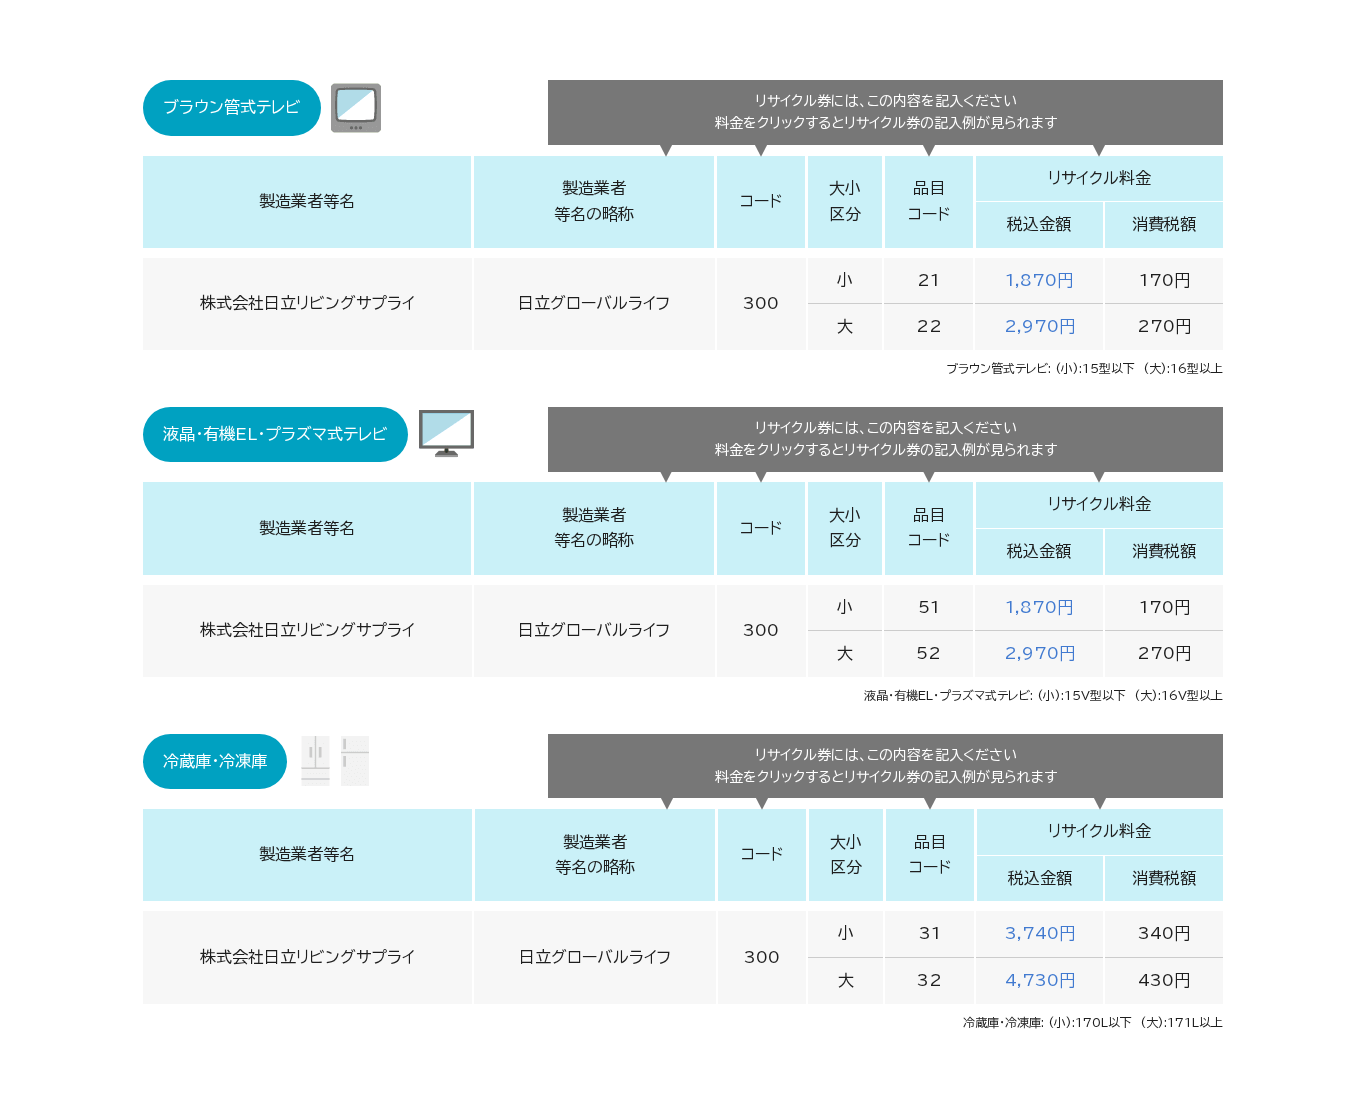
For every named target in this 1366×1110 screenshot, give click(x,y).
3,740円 (1040, 933)
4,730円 (1040, 980)
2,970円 (1039, 326)
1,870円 (1039, 280)
